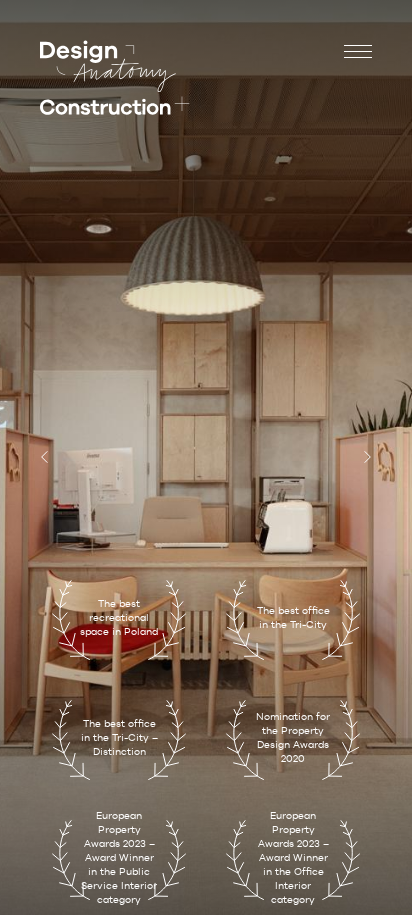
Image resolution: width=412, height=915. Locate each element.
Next (365, 458)
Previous (47, 458)
